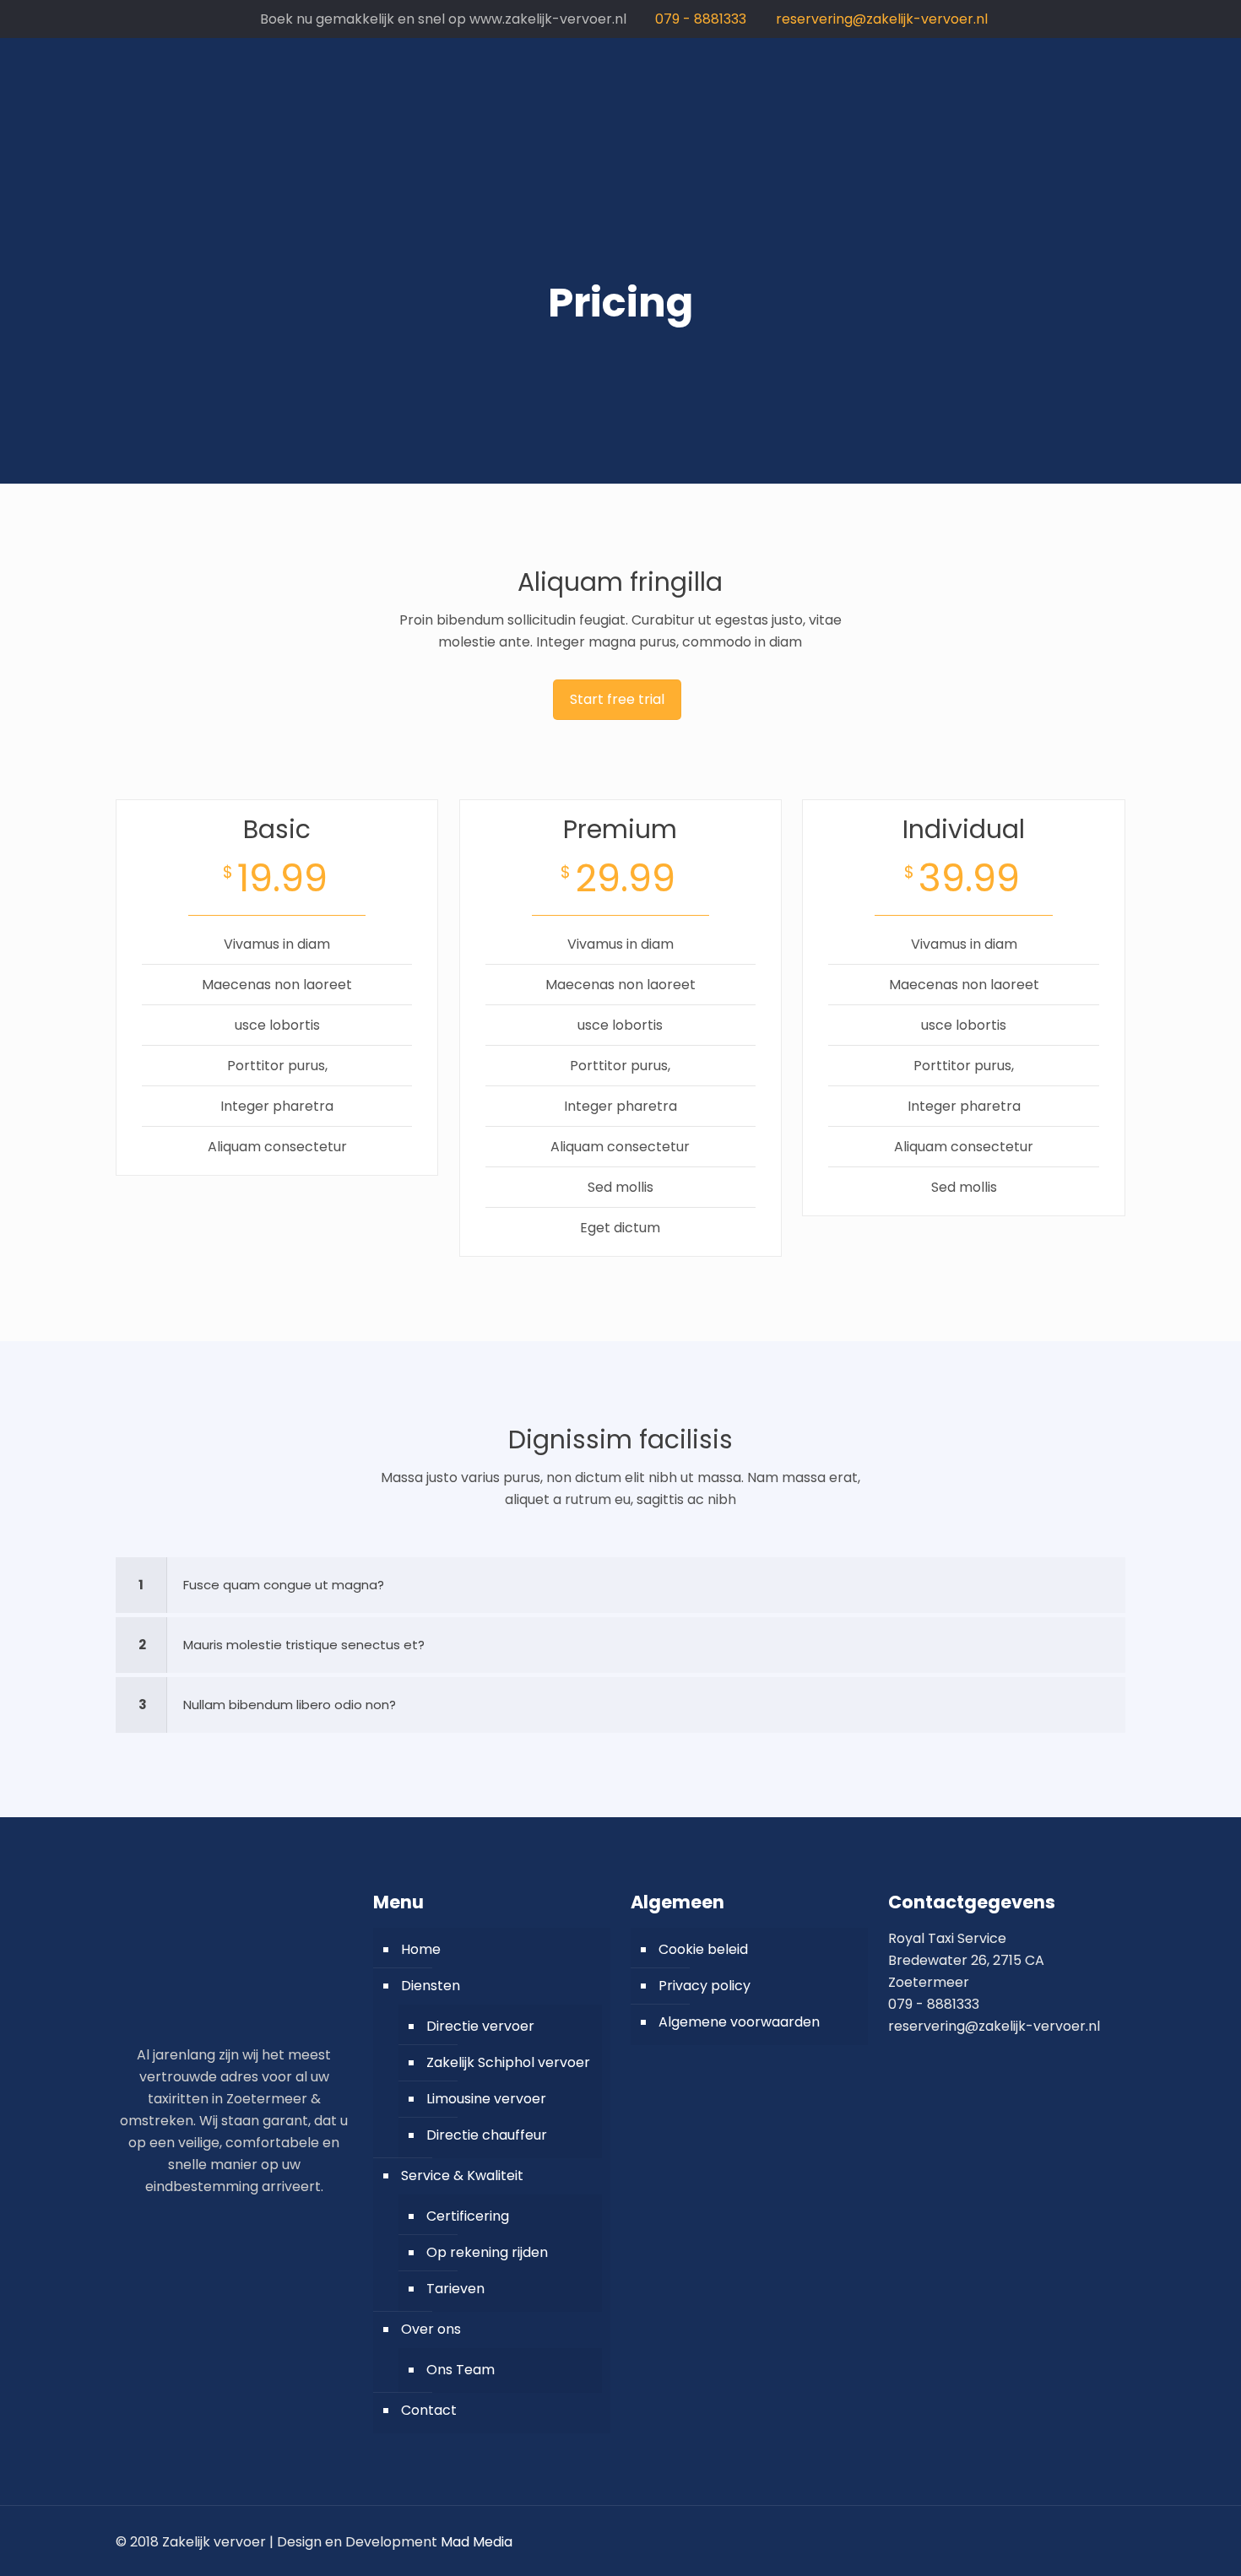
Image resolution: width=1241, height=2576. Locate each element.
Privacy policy (704, 1986)
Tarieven (455, 2289)
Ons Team (461, 2370)
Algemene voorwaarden (739, 2022)
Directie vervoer (480, 2026)
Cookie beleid (703, 1949)
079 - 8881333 (701, 19)
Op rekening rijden (487, 2252)
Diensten (431, 1986)
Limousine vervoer (486, 2099)
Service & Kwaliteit (462, 2176)
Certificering (468, 2216)
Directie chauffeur (487, 2135)
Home (421, 1949)
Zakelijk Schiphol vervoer (508, 2062)
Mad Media (477, 2542)
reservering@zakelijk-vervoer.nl (882, 19)
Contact (429, 2410)
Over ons (431, 2329)
